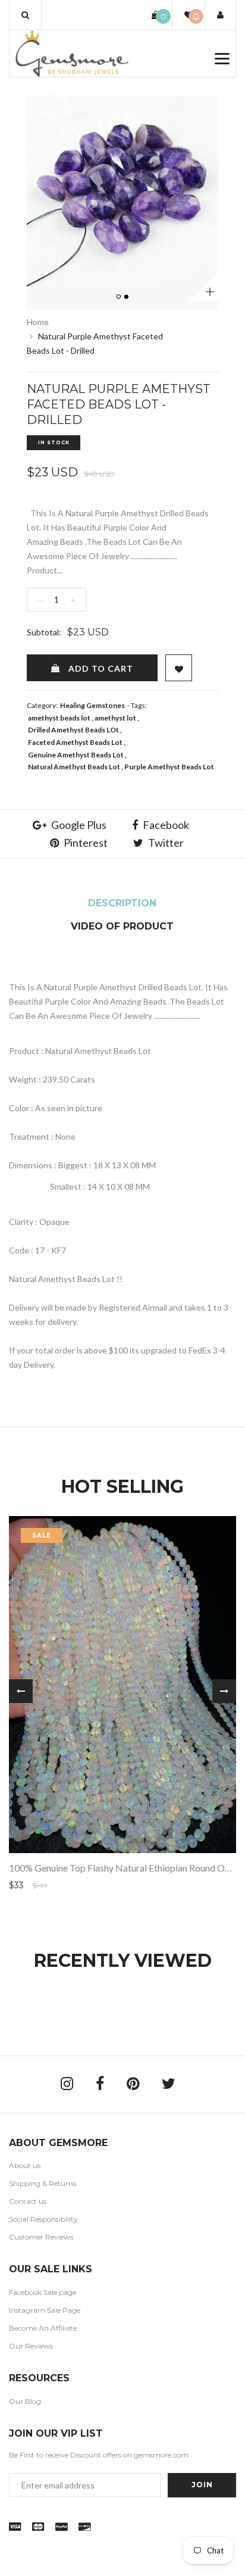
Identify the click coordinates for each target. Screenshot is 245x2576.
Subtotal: (44, 632)
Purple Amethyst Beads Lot (169, 767)
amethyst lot (115, 718)
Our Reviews (31, 2346)
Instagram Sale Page (45, 2310)
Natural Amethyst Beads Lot (74, 767)
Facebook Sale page (43, 2292)
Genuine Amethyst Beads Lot (76, 755)
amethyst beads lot (59, 718)
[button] (25, 15)
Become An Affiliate (43, 2328)
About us (25, 2165)
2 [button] (127, 297)
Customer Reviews (41, 2237)
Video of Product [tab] (122, 926)
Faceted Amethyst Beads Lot (75, 742)
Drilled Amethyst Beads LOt (73, 730)
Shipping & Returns (43, 2183)
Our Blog (25, 2401)
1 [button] (120, 297)
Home (38, 322)
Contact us (28, 2201)
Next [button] (224, 1691)
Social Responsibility (43, 2219)
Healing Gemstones (92, 705)
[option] (122, 191)
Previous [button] (21, 1691)
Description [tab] (122, 903)
